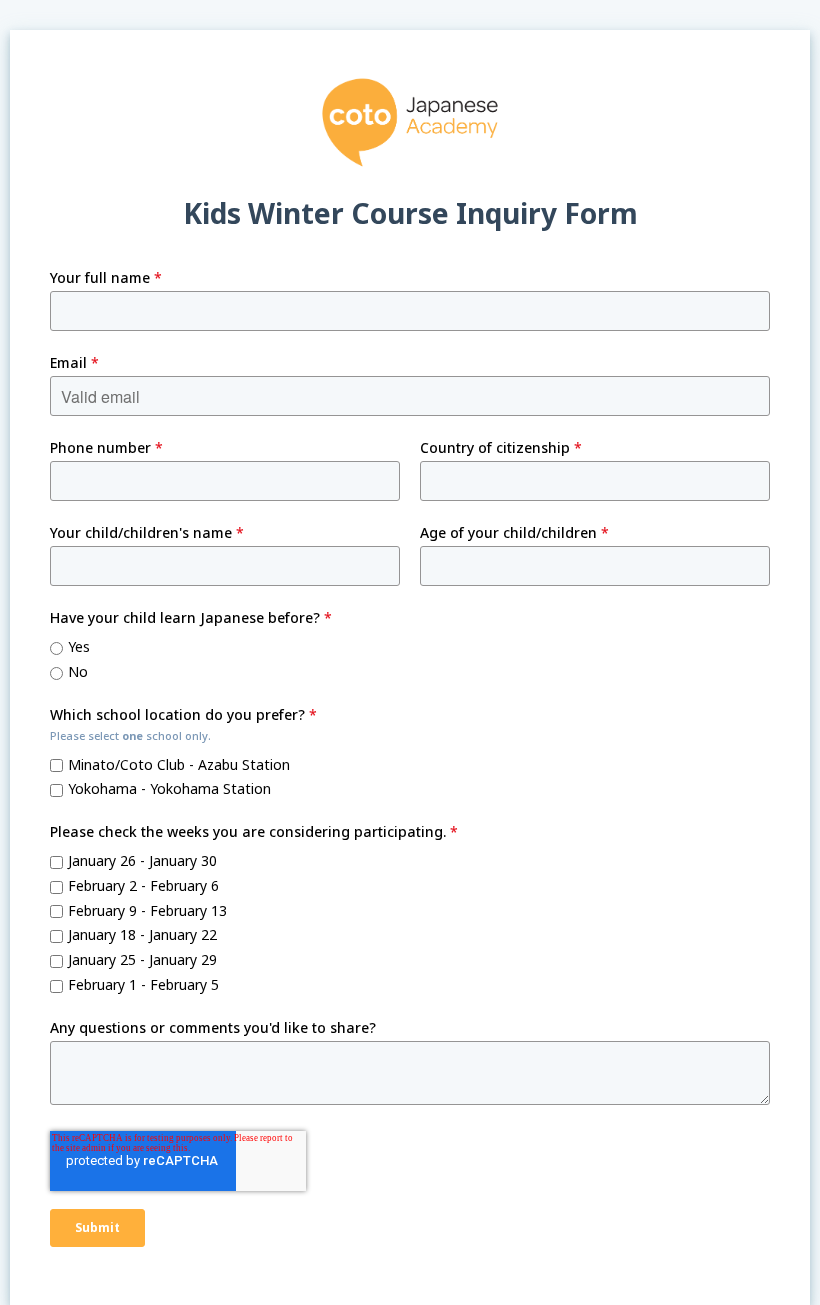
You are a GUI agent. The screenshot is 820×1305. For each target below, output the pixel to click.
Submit (97, 1227)
